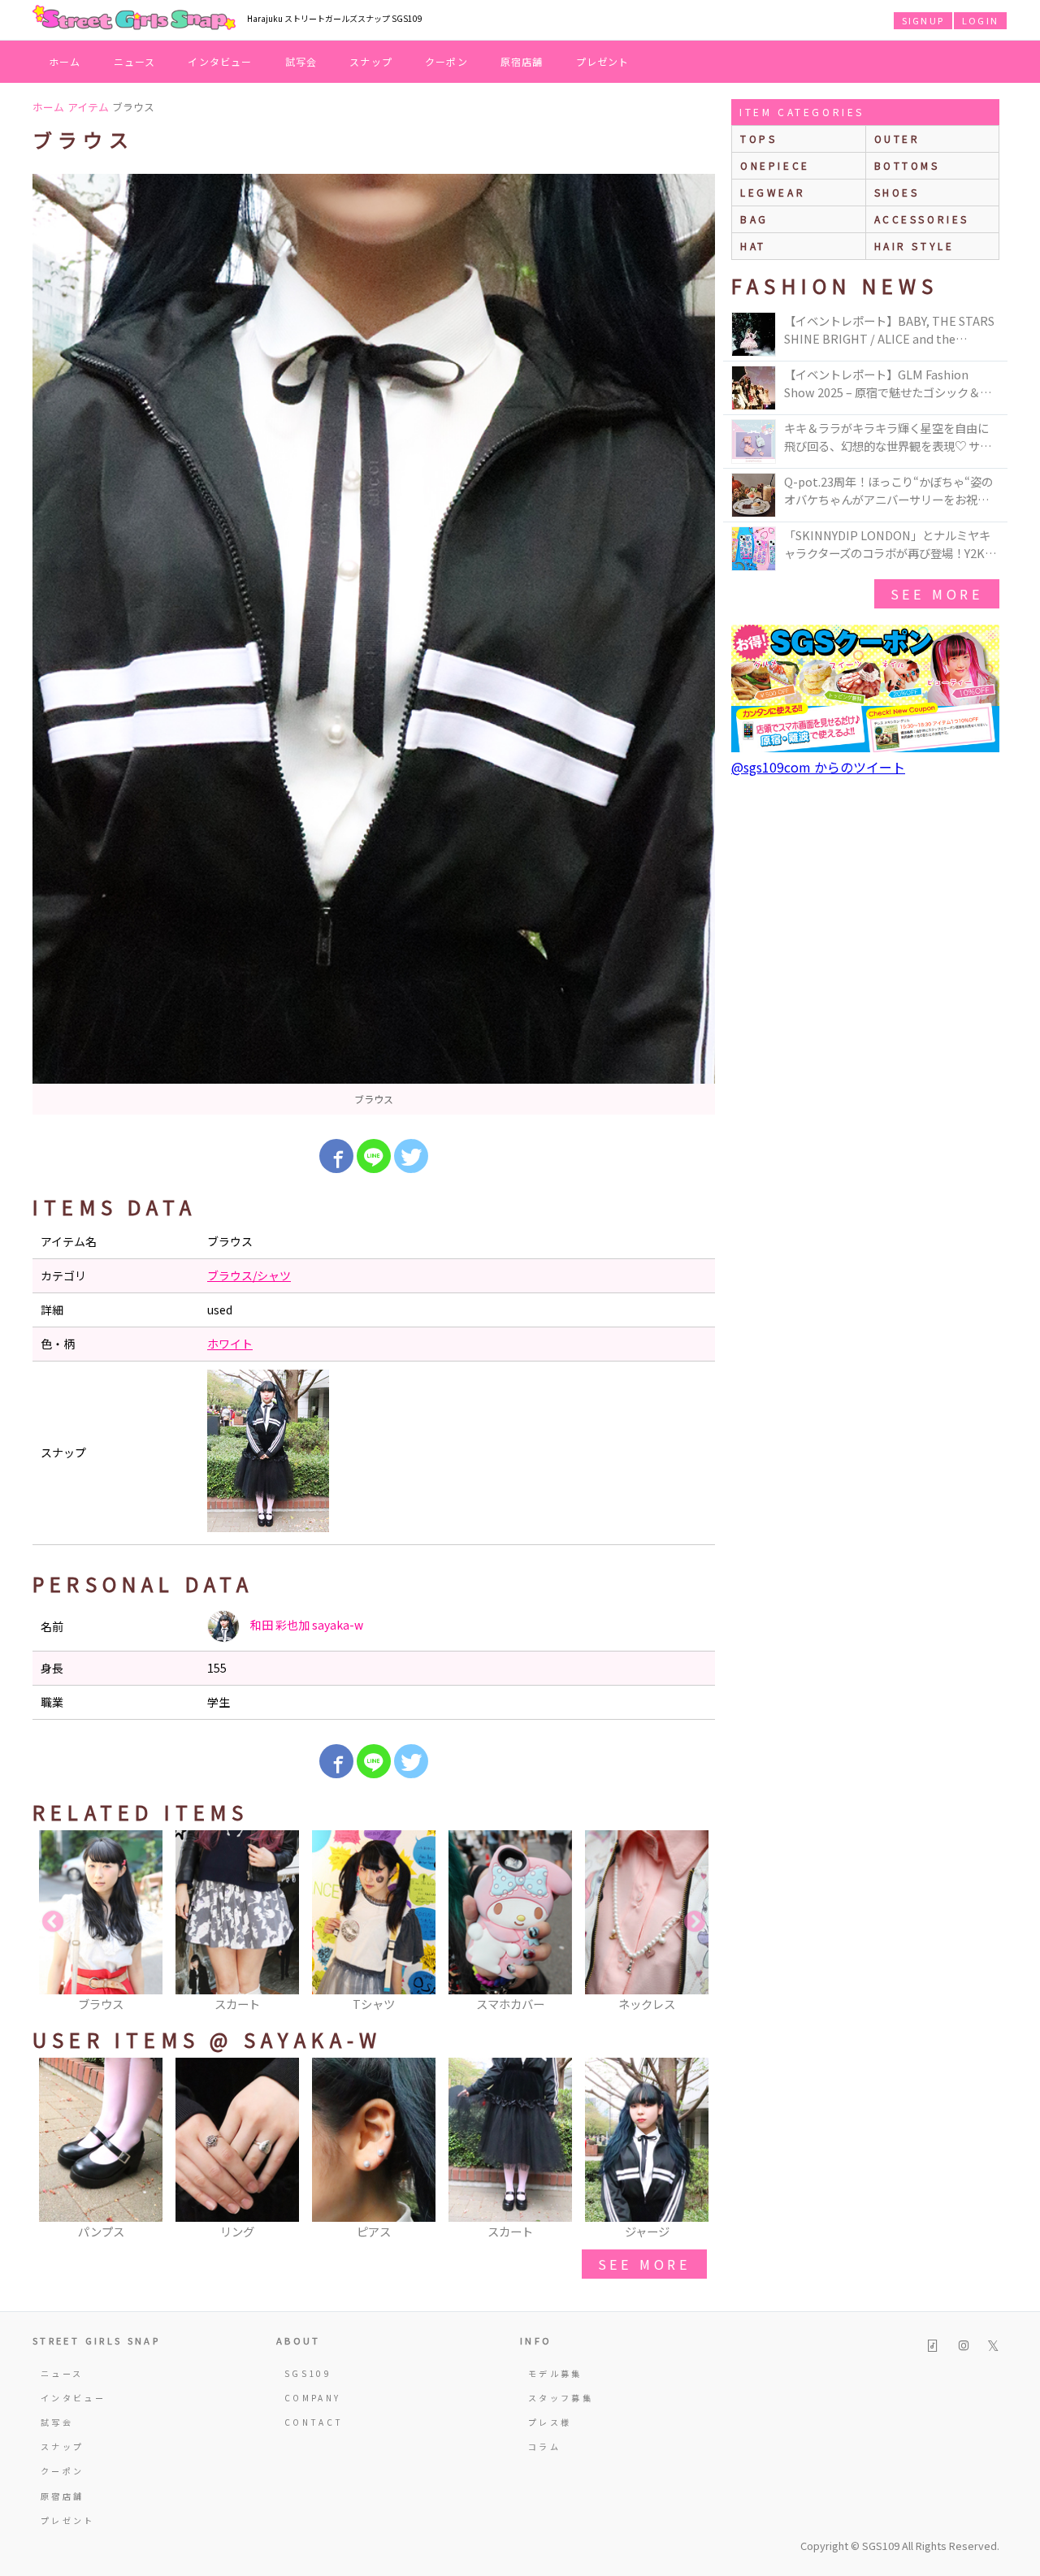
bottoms (907, 165)
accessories (922, 219)
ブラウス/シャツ (249, 1275)
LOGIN (980, 20)
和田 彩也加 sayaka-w (305, 1625)
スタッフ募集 (561, 2398)
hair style (914, 246)
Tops (758, 139)
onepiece (775, 165)
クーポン (446, 61)
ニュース (135, 61)
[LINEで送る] (374, 1156)
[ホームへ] (134, 19)
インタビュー (220, 61)
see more (644, 2264)
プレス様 (550, 2422)
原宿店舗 (522, 61)
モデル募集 (555, 2373)
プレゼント (603, 61)
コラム (544, 2446)
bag (754, 219)
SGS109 (308, 2373)
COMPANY (313, 2398)
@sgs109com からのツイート (818, 767)
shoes (897, 192)
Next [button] (695, 1922)
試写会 (301, 61)
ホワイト (230, 1344)
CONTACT (314, 2422)
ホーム (65, 61)
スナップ (371, 61)
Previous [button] (53, 1922)
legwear (773, 192)
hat (753, 246)
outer (897, 139)
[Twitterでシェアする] (411, 1156)
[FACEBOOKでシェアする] (336, 1156)
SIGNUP (923, 20)
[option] (374, 644)
